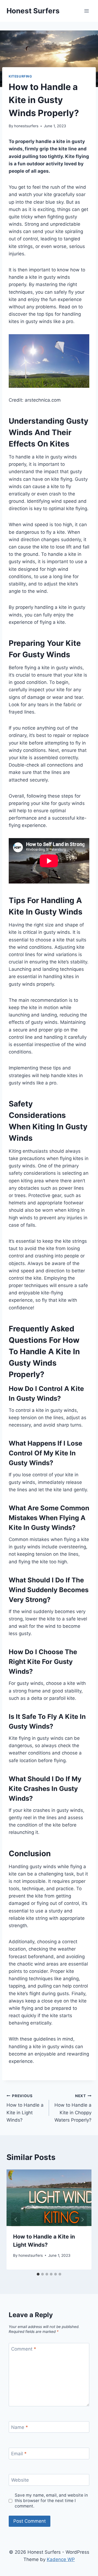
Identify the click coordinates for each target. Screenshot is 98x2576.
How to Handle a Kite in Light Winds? (25, 2108)
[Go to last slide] (16, 2220)
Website (20, 2480)
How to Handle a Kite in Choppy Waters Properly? (73, 2108)
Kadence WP (61, 2559)
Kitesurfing (20, 76)
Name (20, 2427)
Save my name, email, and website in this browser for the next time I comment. (51, 2501)
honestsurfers (26, 126)
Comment (24, 2349)
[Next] (82, 2220)
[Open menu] (86, 11)
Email (19, 2454)
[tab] (38, 2274)
